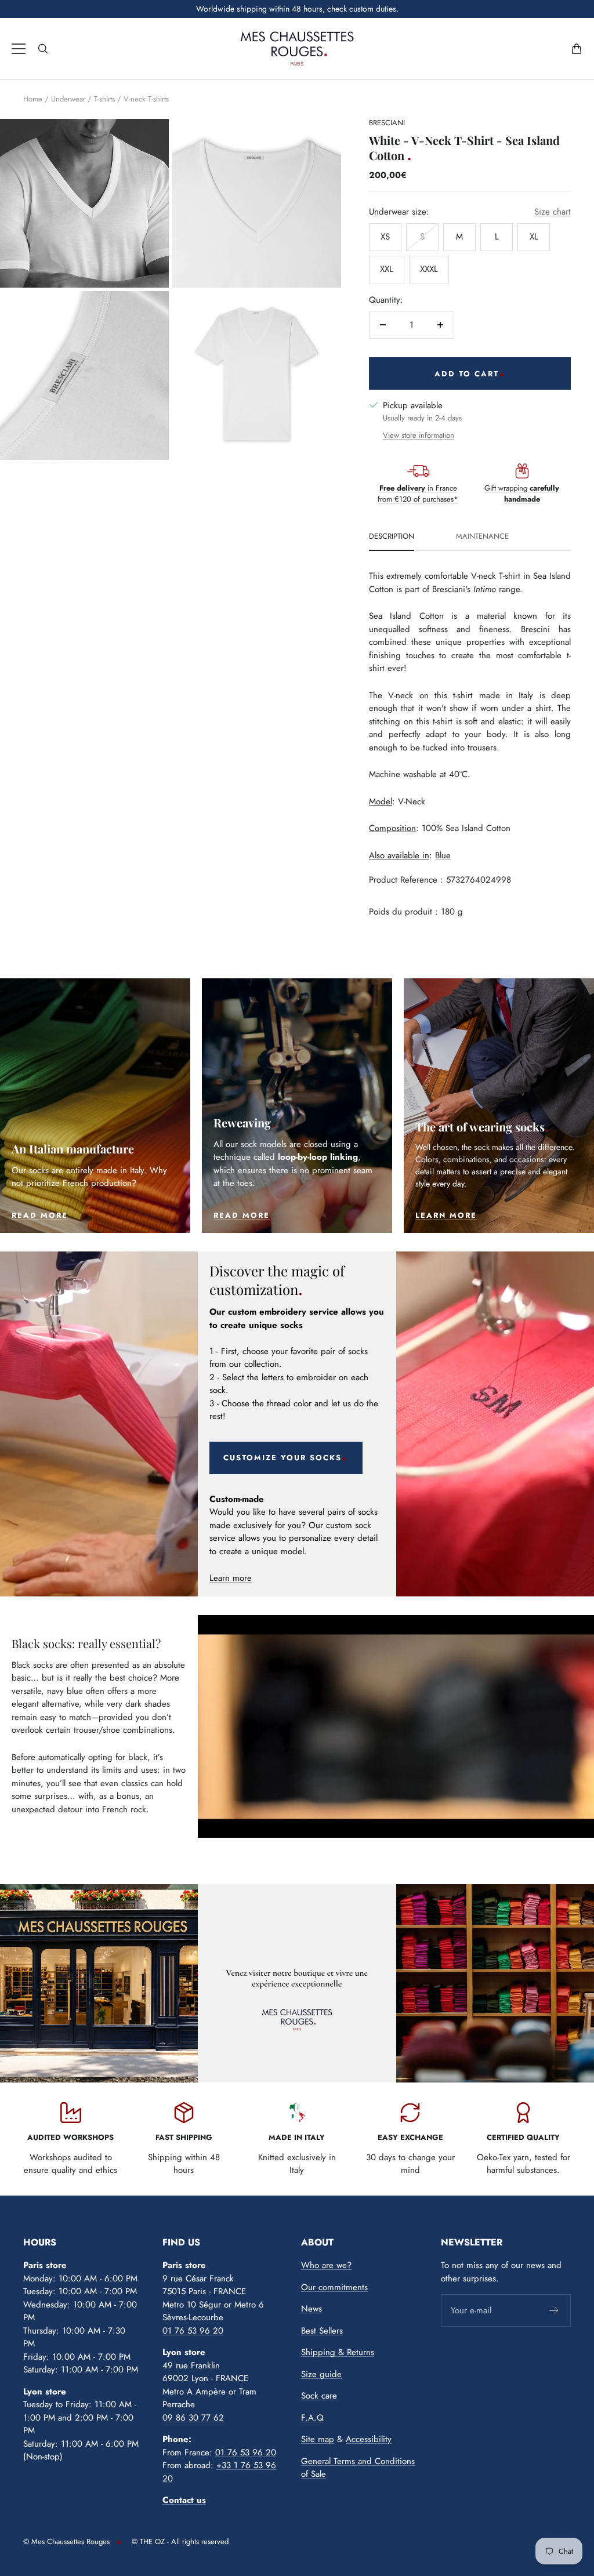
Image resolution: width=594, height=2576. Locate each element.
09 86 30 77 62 (193, 2418)
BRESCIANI (387, 123)
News (312, 2309)
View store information (419, 435)
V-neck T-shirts (146, 99)
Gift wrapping (522, 494)
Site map (318, 2439)
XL (534, 237)
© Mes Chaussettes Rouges (66, 2541)
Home (33, 99)
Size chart (553, 212)
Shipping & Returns (338, 2352)
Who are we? (326, 2265)
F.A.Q (312, 2418)
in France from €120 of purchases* (418, 494)
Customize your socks (282, 1458)
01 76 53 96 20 (193, 2331)
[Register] (554, 2310)
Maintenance (482, 537)
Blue (443, 855)
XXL (387, 269)
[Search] (43, 49)
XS (385, 237)
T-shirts (104, 99)
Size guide (321, 2374)
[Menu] (19, 49)
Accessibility (369, 2439)
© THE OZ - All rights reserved (180, 2541)
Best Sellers (322, 2331)
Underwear (68, 99)
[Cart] (577, 49)
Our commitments (334, 2287)
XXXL (429, 269)
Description (392, 537)
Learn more (231, 1578)
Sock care (319, 2396)
